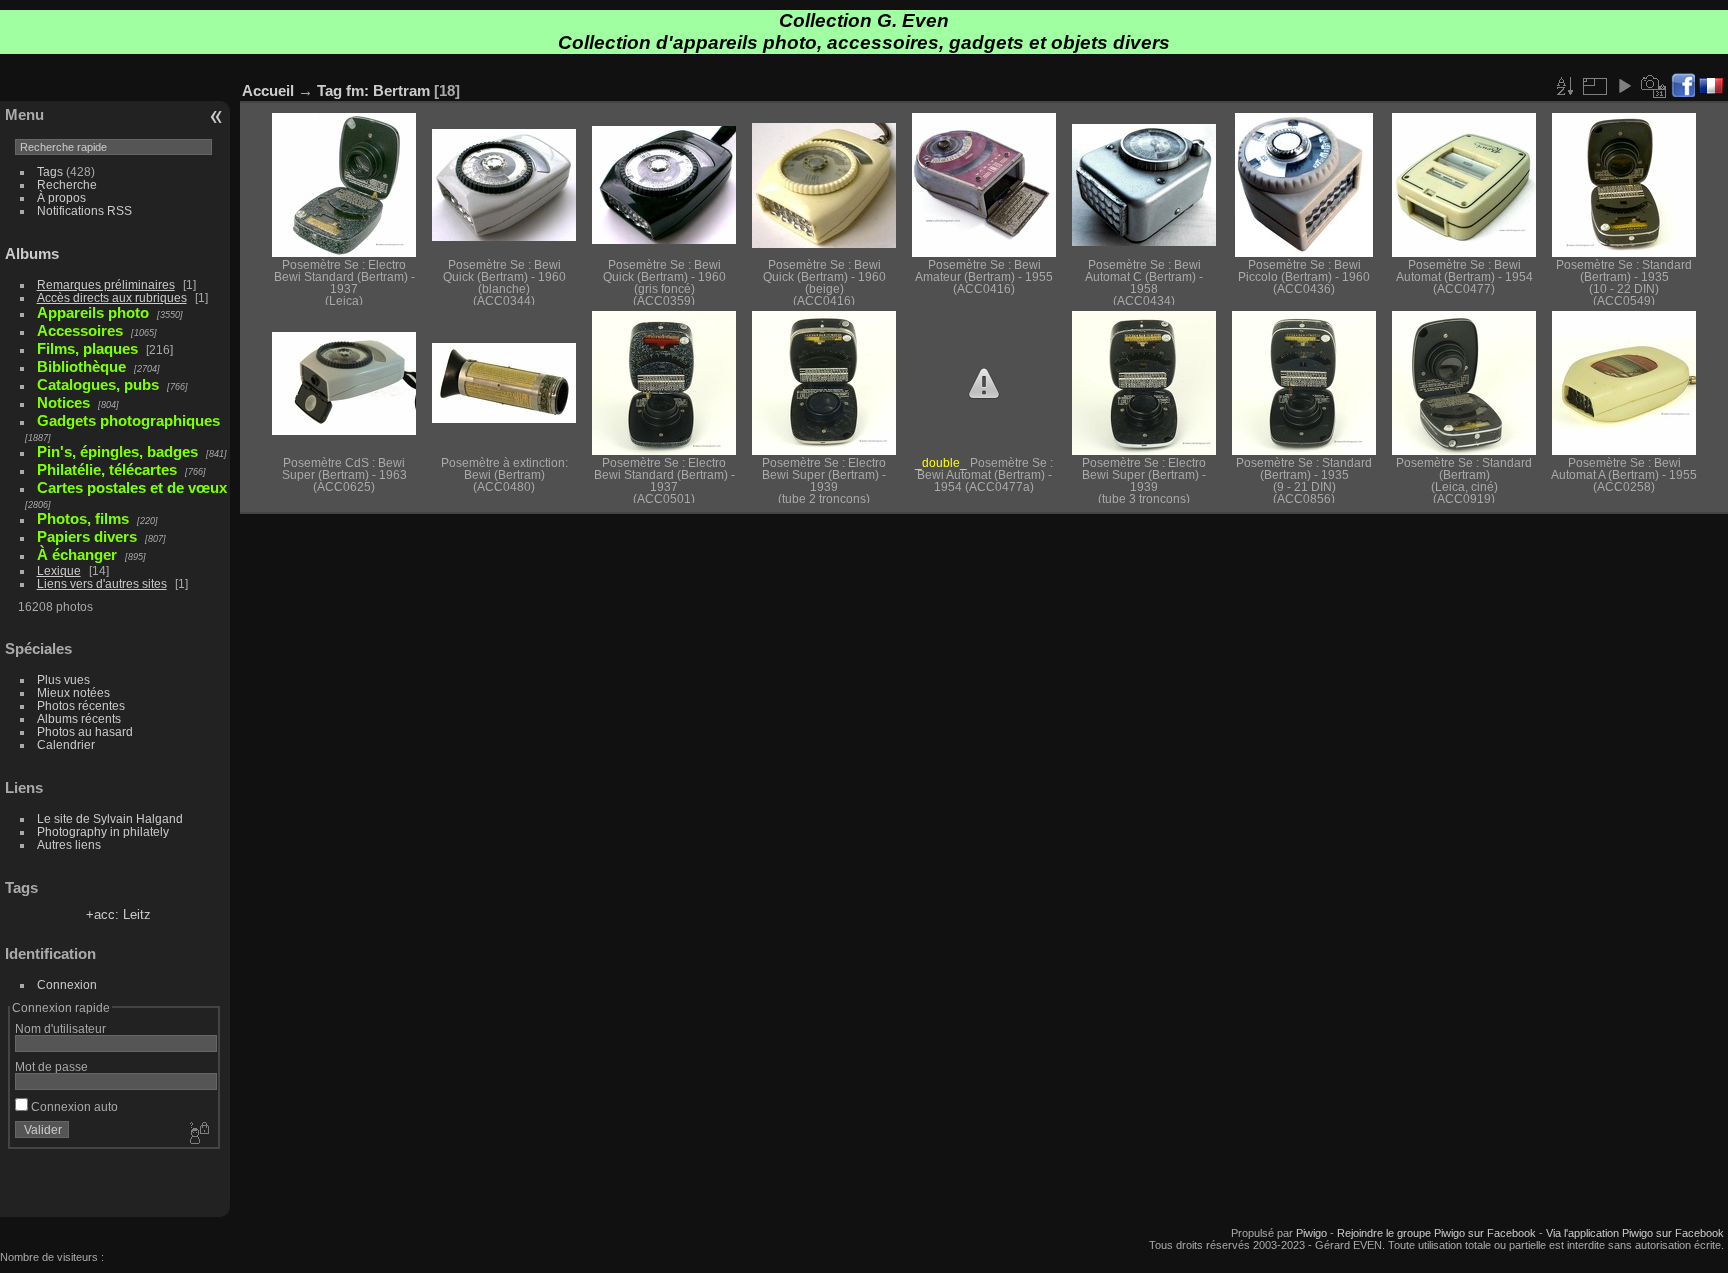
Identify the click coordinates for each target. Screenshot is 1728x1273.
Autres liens (69, 844)
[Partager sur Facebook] (1683, 86)
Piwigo (1311, 1233)
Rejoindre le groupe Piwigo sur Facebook (1436, 1233)
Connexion (67, 984)
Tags (50, 171)
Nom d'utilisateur (60, 1028)
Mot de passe (51, 1066)
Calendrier (66, 744)
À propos (61, 197)
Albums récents (79, 718)
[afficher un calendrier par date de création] (1654, 86)
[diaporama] (1624, 86)
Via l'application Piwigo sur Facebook (1635, 1233)
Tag (329, 90)
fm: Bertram (388, 90)
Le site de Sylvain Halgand (110, 818)
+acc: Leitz (118, 914)
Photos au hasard (85, 731)
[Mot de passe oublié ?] (198, 1134)
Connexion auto (73, 1106)
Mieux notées (73, 692)
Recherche (67, 184)
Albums (32, 253)
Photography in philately (103, 831)
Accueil (268, 90)
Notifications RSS (84, 210)
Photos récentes (81, 705)
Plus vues (63, 679)
